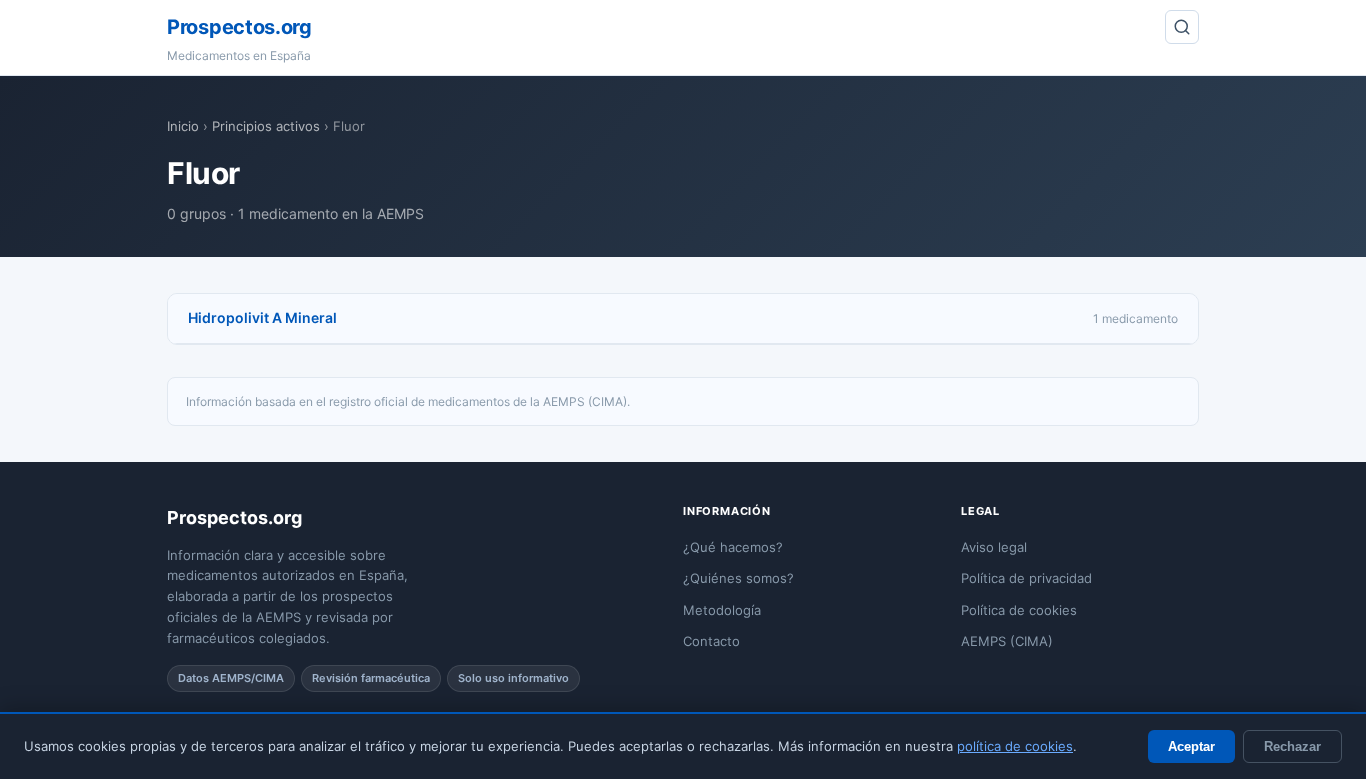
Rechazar (1292, 746)
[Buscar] (1182, 27)
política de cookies (1015, 746)
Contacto (711, 641)
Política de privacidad (1026, 578)
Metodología (722, 610)
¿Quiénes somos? (738, 578)
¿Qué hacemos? (733, 547)
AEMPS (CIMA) (1007, 641)
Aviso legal (994, 547)
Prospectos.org (239, 27)
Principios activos (266, 126)
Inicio (183, 126)
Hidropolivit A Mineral (262, 317)
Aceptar (1191, 746)
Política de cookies (1019, 610)
